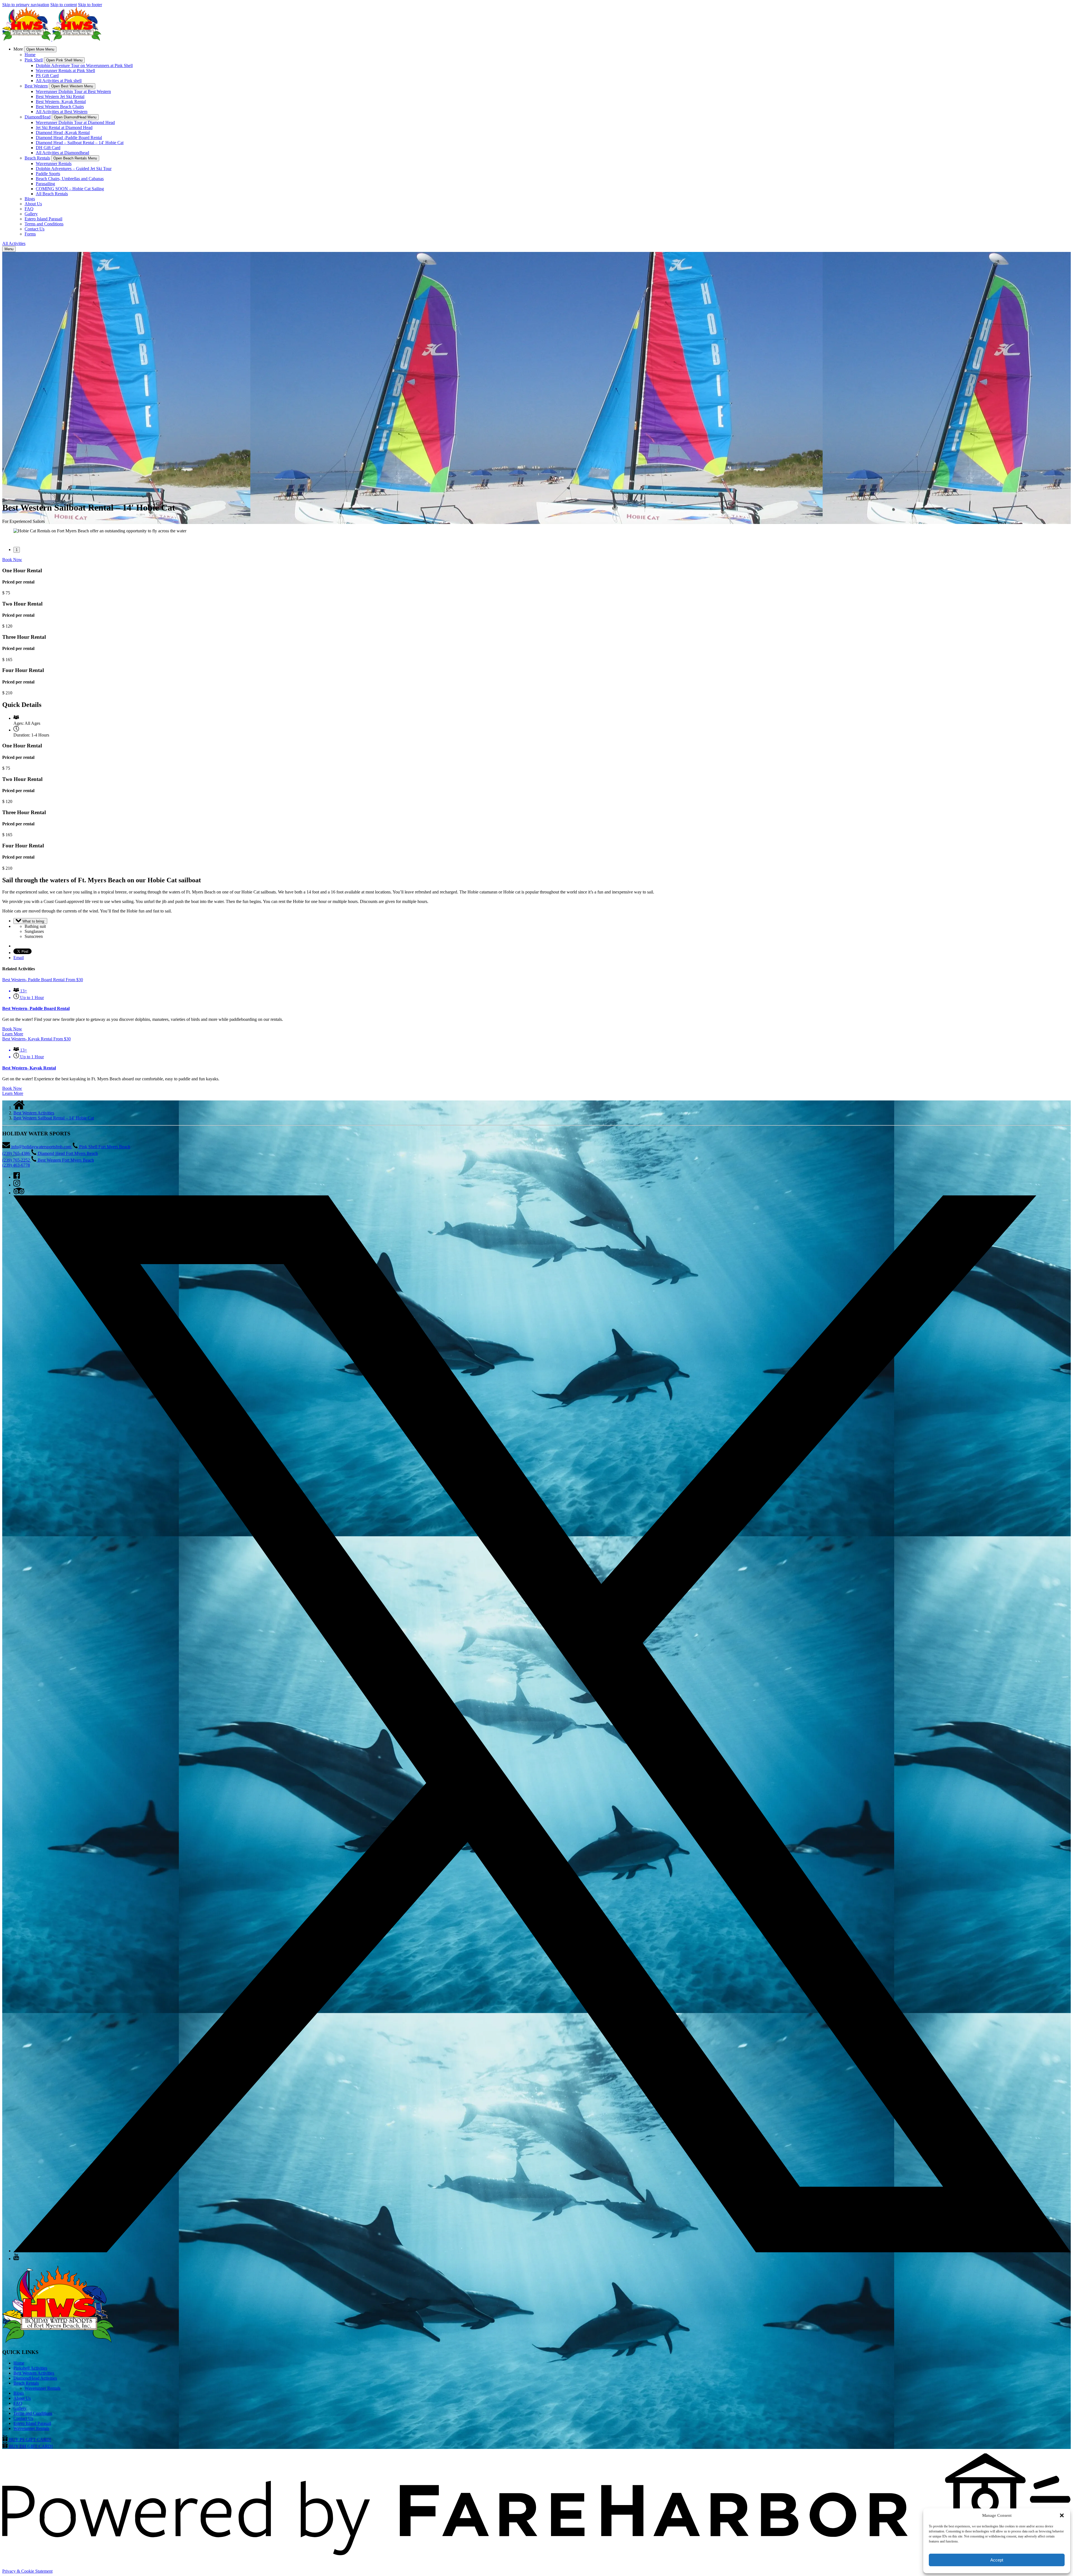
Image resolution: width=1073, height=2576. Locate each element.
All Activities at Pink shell (59, 81)
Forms (30, 234)
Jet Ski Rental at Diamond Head (64, 128)
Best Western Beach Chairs (60, 107)
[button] (1062, 2515)
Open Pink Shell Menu (64, 60)
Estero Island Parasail (43, 219)
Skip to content (64, 5)
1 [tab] (17, 550)
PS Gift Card (47, 76)
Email (19, 958)
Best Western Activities (34, 1113)
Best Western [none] (36, 86)
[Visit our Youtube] (16, 2259)
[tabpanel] (536, 531)
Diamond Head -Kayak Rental (63, 133)
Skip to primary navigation (26, 5)
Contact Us (35, 229)
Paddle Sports (48, 174)
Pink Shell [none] (34, 60)
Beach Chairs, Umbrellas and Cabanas (70, 179)
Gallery (31, 214)
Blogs (30, 199)
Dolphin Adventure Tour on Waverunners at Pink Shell (84, 65)
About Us (33, 204)
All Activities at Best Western (62, 112)
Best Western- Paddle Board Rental (36, 1008)
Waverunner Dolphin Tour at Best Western (73, 91)
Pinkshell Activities (30, 2368)
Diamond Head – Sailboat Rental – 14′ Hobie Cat (80, 143)
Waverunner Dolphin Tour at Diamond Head (75, 122)
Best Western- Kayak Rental (61, 102)
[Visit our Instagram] (17, 1185)
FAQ (29, 209)
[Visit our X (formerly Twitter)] (542, 2251)
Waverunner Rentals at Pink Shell (65, 71)
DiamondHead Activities (35, 2378)
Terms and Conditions (44, 224)
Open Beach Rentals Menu (75, 158)
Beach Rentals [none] (37, 158)
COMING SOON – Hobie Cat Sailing (70, 189)
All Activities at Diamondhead (62, 153)
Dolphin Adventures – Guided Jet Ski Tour (74, 169)
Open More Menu (40, 49)
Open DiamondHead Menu (75, 117)
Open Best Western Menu (72, 86)
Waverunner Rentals (54, 164)
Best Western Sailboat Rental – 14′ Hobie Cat (54, 1118)
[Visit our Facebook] (17, 1177)
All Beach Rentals (52, 194)
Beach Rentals (26, 2383)
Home (30, 55)
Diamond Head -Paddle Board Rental (69, 138)
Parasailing (45, 184)
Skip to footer (90, 5)
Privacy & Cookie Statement (27, 2571)
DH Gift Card (48, 148)
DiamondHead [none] (38, 117)
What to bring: (33, 921)
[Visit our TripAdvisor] (19, 1193)
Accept (997, 2560)
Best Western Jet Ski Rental (60, 96)
